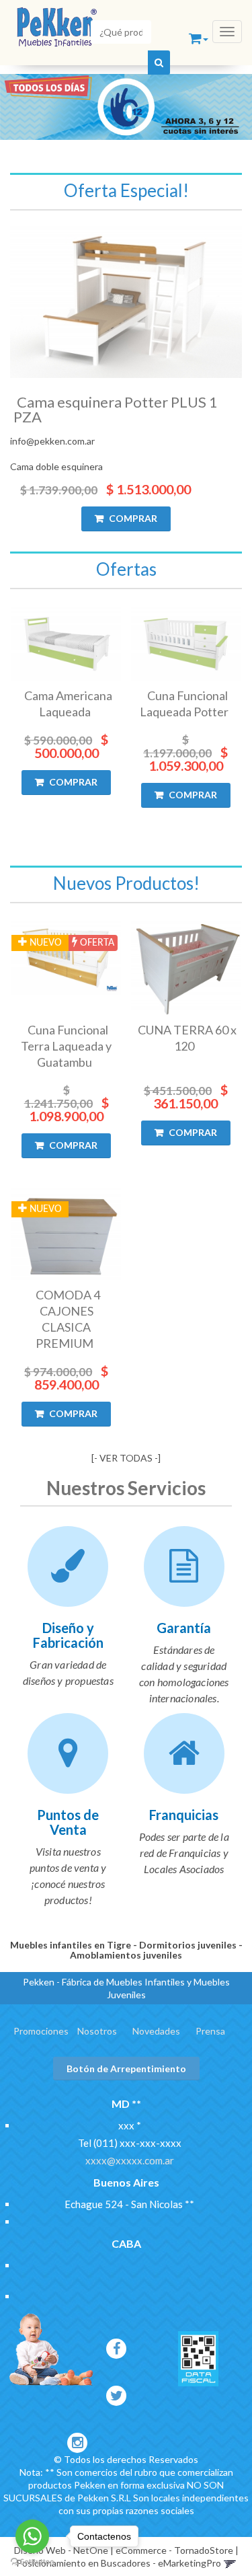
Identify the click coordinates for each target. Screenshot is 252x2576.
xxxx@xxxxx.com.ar (130, 2160)
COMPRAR (132, 518)
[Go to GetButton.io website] (32, 2562)
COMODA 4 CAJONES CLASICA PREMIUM (68, 1319)
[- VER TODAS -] (126, 1458)
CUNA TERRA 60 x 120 (187, 1038)
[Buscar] (159, 63)
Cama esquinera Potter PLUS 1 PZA (116, 409)
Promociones (41, 2031)
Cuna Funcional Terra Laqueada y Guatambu (66, 1046)
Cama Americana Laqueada (68, 704)
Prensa (210, 2031)
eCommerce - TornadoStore (174, 2550)
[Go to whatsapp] (32, 2536)
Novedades (156, 2031)
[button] (200, 39)
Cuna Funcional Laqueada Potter (184, 704)
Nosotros (97, 2031)
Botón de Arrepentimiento (126, 2069)
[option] (126, 107)
